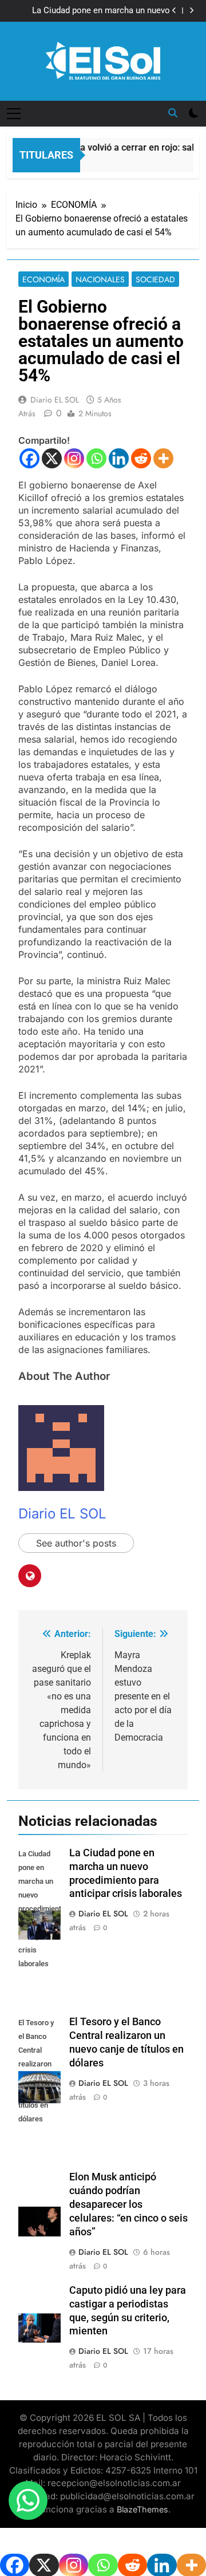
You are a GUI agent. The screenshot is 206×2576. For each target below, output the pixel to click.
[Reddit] (141, 458)
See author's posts (76, 1543)
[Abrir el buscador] (173, 113)
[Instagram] (74, 458)
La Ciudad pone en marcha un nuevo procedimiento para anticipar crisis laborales (101, 11)
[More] (163, 458)
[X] (52, 458)
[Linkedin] (119, 458)
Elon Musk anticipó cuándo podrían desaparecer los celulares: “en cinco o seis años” (128, 2204)
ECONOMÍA (43, 279)
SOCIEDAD (155, 279)
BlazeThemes (142, 2509)
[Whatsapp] (96, 458)
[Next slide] (191, 11)
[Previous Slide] (174, 11)
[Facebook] (29, 458)
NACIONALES (100, 279)
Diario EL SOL (55, 400)
